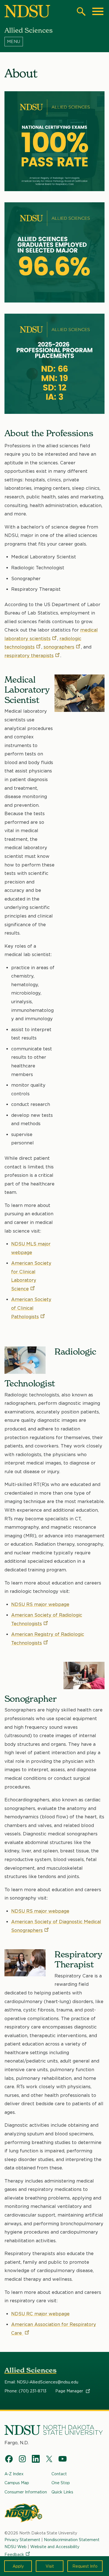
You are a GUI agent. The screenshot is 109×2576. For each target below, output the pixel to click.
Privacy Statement (22, 2540)
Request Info (85, 2566)
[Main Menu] (98, 11)
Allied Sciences (30, 2370)
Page (70, 2391)
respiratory (29, 656)
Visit (50, 2566)
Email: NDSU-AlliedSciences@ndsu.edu (41, 2382)
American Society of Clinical (31, 1308)
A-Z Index (14, 2474)
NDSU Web (16, 2547)
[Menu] (55, 42)
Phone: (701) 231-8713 (25, 2391)
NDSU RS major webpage (40, 1604)
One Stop (61, 2483)
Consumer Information (26, 2492)
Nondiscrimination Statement (72, 2540)
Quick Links (62, 2492)
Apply (18, 2566)
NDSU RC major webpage (40, 2314)
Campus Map (17, 2483)
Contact (59, 2474)
